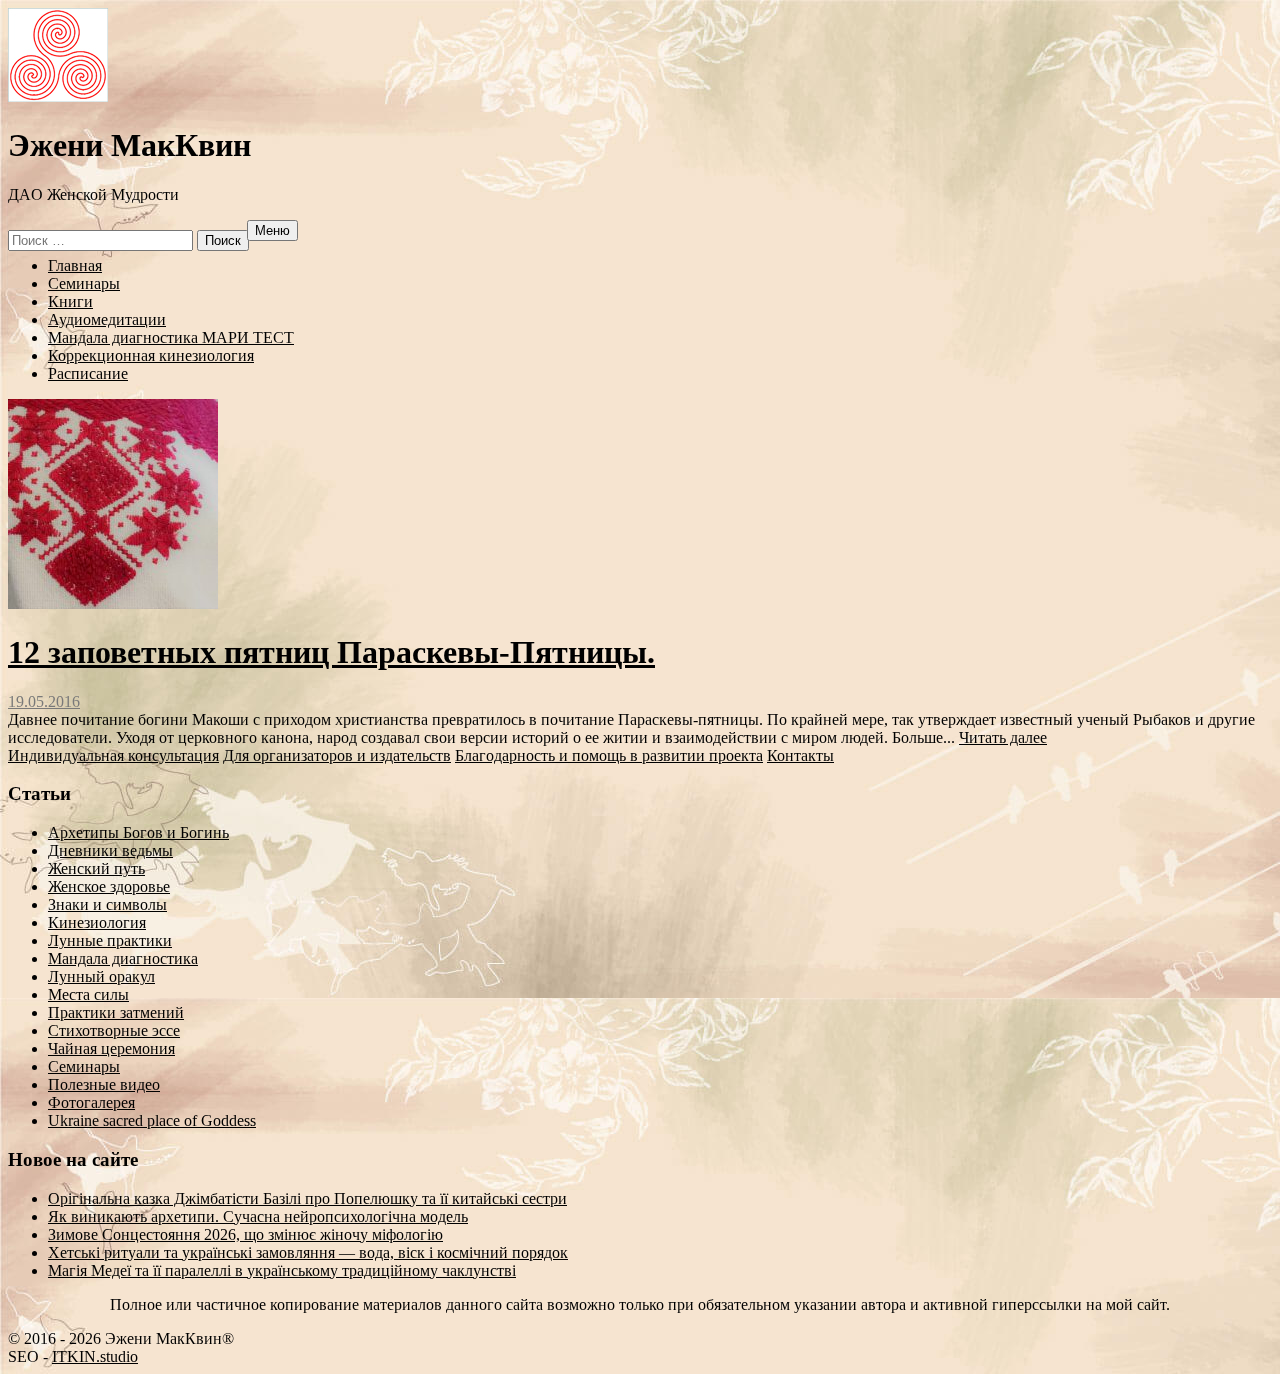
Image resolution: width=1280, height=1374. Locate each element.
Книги (70, 301)
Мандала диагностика (123, 958)
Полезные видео (104, 1084)
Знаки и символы (107, 904)
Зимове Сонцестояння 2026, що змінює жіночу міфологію (245, 1234)
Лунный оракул (101, 976)
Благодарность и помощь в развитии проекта (609, 755)
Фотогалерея (91, 1102)
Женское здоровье (109, 886)
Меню (272, 230)
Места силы (88, 994)
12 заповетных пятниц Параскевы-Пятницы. (331, 652)
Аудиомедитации (107, 319)
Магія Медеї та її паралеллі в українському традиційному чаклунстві (282, 1270)
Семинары (84, 283)
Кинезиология (97, 922)
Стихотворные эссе (114, 1030)
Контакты (800, 755)
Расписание (88, 373)
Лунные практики (110, 940)
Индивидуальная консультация (113, 755)
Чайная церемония (111, 1048)
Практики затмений (116, 1012)
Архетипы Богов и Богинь (138, 832)
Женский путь (96, 868)
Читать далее (1003, 737)
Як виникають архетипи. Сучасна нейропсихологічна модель (258, 1216)
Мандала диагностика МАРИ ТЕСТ (171, 337)
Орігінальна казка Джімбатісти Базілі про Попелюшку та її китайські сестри (307, 1198)
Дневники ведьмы (110, 850)
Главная (75, 265)
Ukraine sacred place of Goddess (152, 1120)
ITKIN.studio (95, 1356)
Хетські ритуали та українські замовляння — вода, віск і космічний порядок (308, 1252)
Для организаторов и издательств (337, 755)
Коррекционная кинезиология (151, 355)
